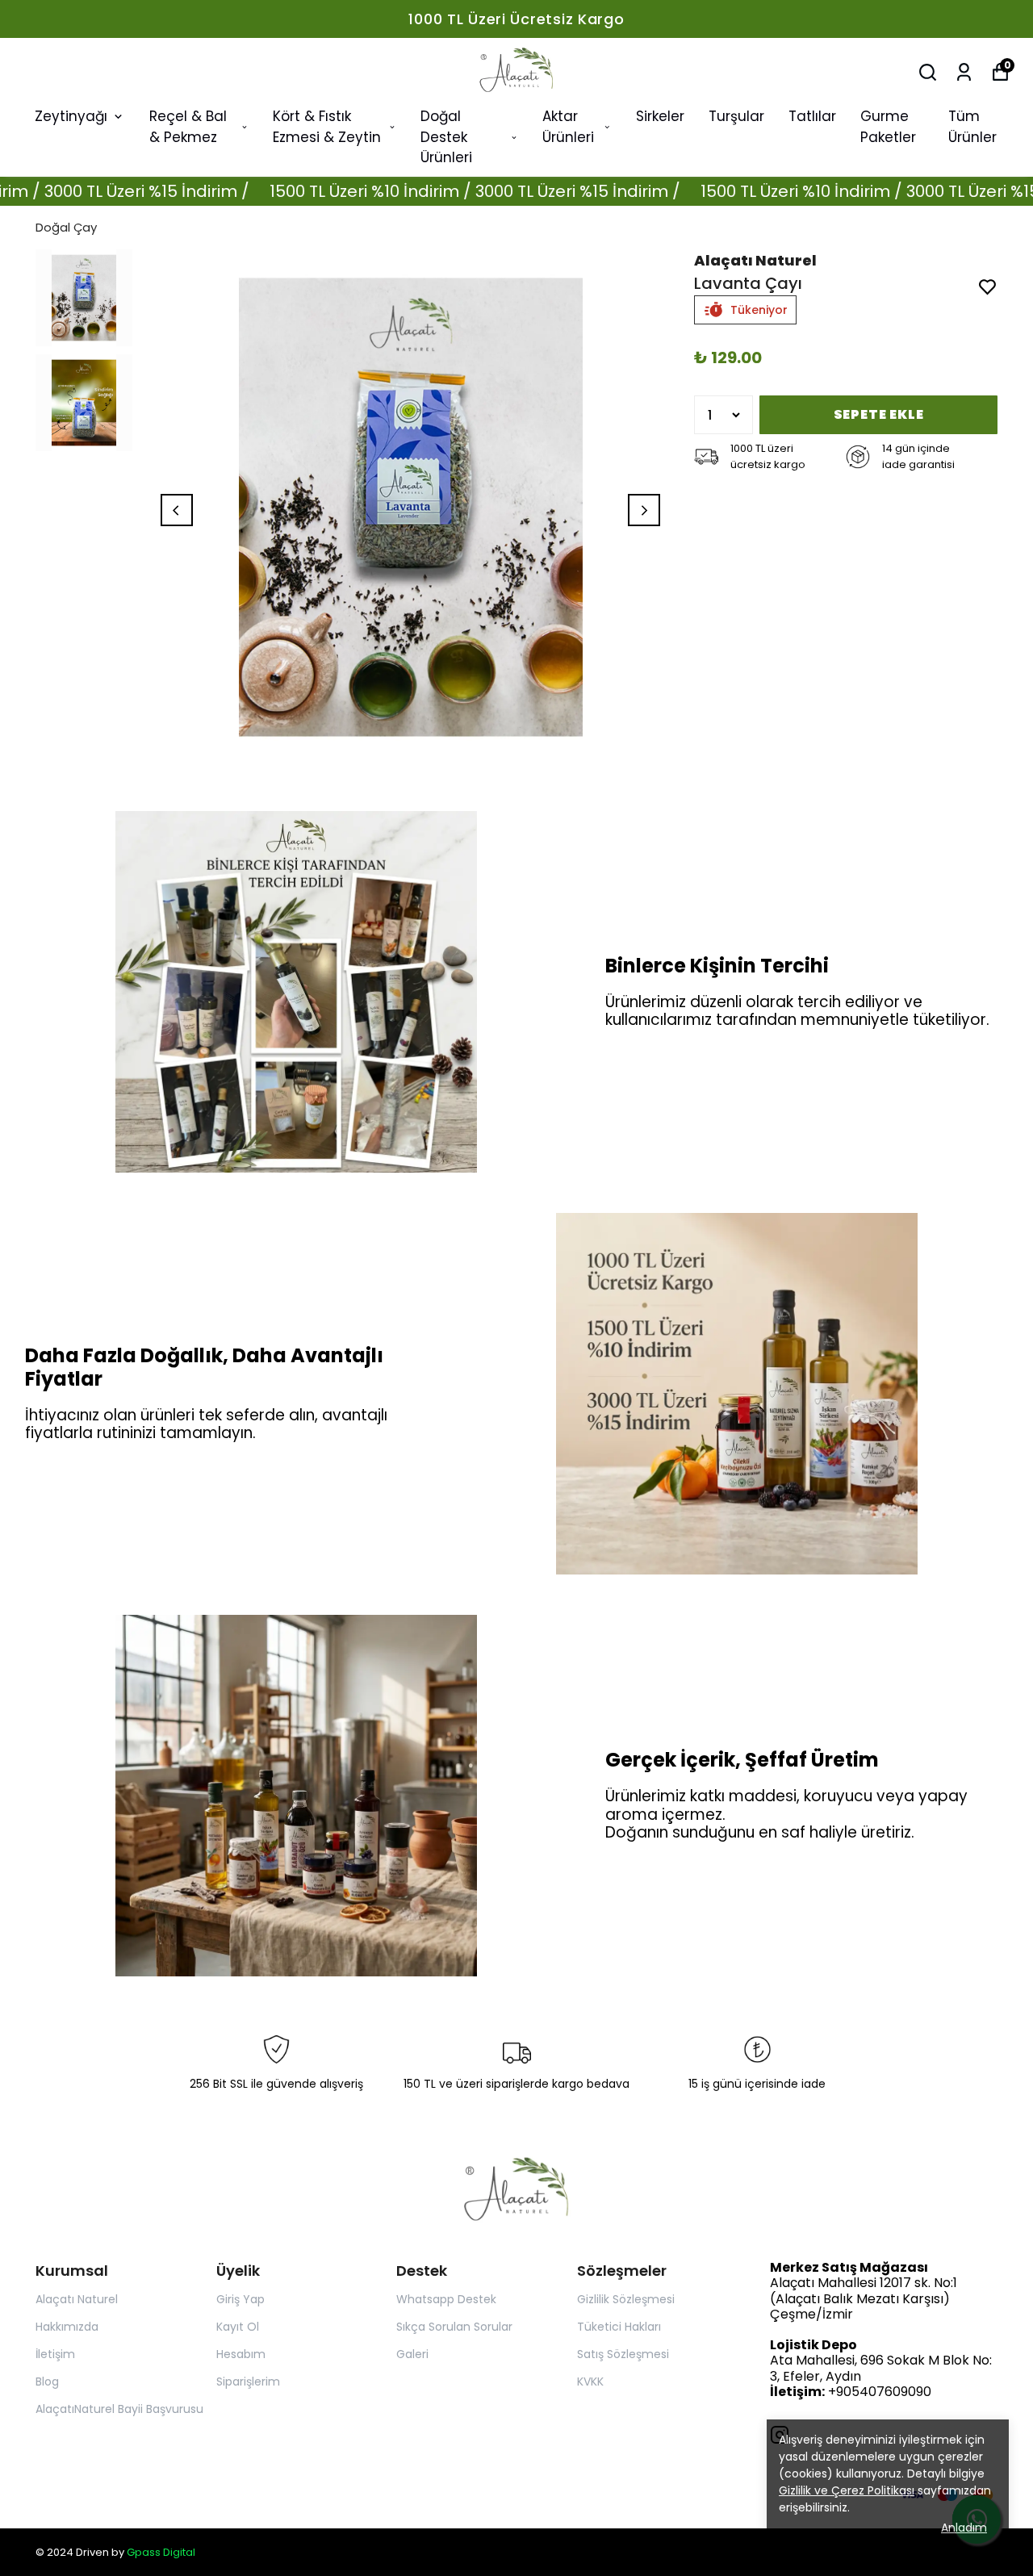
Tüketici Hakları (619, 2327)
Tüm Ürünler (972, 127)
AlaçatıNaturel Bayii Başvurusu (119, 2409)
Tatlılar (812, 116)
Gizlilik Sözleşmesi (626, 2299)
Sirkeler (660, 116)
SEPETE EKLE (879, 414)
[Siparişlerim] (964, 72)
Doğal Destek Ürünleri (446, 137)
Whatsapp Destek (446, 2299)
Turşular (736, 116)
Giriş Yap (240, 2299)
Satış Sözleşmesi (623, 2354)
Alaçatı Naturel (77, 2299)
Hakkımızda (67, 2327)
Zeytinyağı (71, 116)
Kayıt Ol (238, 2327)
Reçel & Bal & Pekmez (188, 127)
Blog (47, 2382)
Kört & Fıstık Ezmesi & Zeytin (327, 127)
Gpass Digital (161, 2552)
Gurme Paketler (888, 127)
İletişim (55, 2354)
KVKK (590, 2382)
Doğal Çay (66, 227)
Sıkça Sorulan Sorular (454, 2327)
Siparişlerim (248, 2382)
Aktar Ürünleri (568, 127)
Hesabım (241, 2354)
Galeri (412, 2354)
